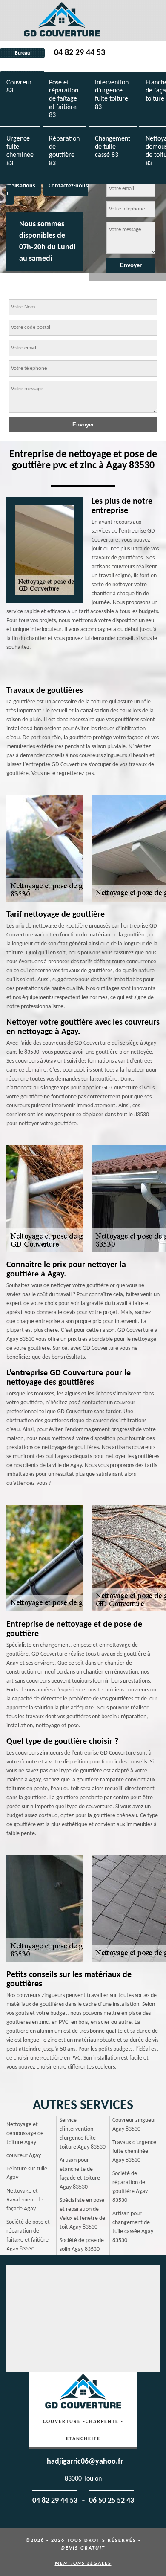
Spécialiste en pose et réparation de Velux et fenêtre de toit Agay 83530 (82, 2214)
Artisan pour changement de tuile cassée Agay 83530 (133, 2227)
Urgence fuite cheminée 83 (20, 151)
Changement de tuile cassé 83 (113, 147)
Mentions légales (83, 2564)
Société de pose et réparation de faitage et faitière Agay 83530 (28, 2236)
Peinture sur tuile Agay (27, 2173)
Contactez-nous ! (47, 190)
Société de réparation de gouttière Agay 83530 (130, 2187)
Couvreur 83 (19, 87)
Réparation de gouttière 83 (64, 151)
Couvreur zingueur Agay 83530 (134, 2125)
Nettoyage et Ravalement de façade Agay (24, 2200)
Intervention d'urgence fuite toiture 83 (112, 95)
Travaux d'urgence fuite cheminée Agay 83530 (134, 2151)
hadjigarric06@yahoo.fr (85, 2462)
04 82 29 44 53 (80, 53)
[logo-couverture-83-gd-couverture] (62, 21)
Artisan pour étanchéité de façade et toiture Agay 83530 (80, 2174)
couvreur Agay (24, 2156)
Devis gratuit (83, 2548)
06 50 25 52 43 (112, 2501)
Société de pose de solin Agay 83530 (82, 2245)
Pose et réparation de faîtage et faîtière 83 (64, 99)
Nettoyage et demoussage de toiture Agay (25, 2134)
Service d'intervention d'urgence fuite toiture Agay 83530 (83, 2134)
